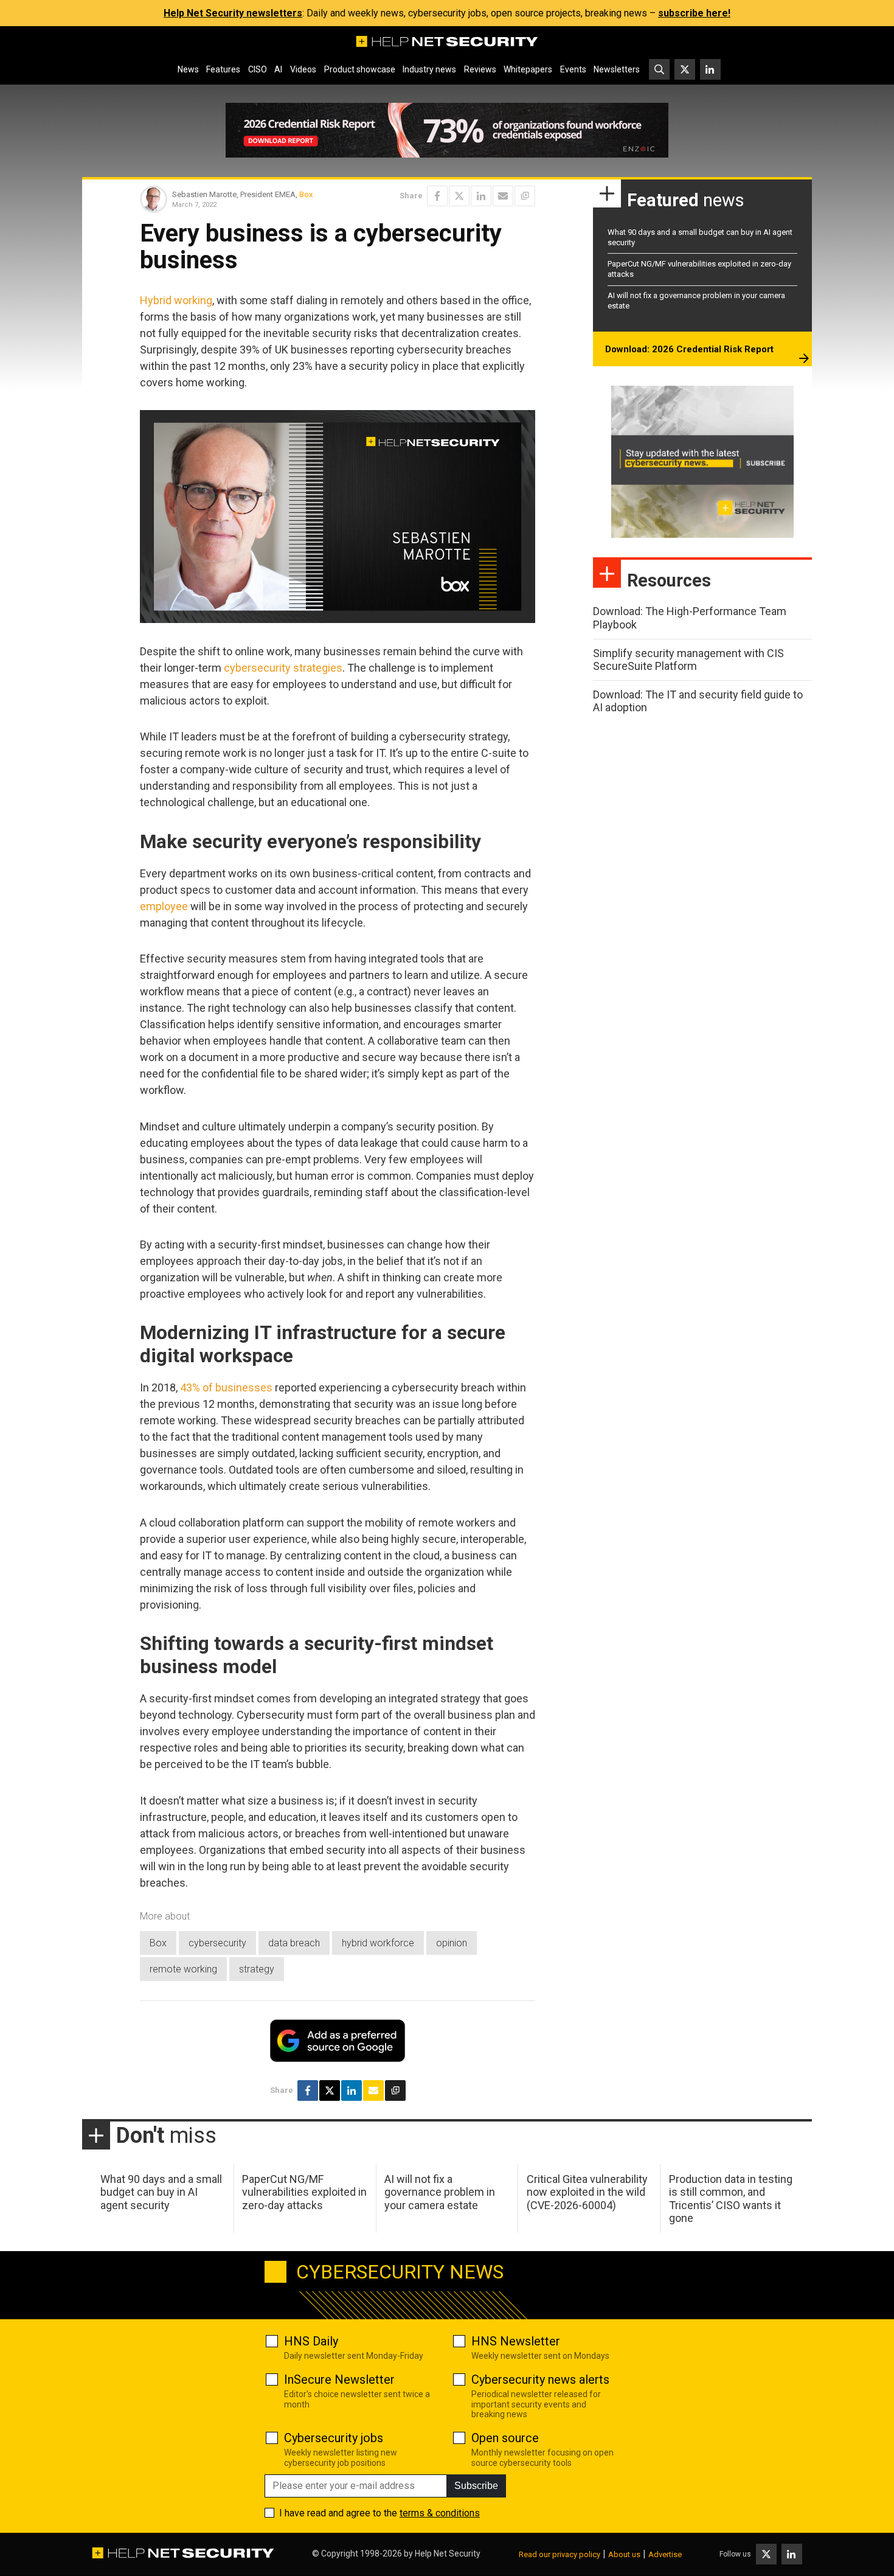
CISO (258, 69)
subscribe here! (694, 13)
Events (573, 69)
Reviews (480, 69)
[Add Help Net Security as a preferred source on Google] (525, 196)
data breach (294, 1943)
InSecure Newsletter (339, 2379)
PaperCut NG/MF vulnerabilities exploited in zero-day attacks (304, 2192)
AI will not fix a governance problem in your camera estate (440, 2192)
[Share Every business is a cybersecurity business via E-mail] (503, 196)
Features (223, 69)
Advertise (665, 2554)
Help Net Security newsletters (233, 13)
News (188, 69)
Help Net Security (448, 2553)
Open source (505, 2438)
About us (624, 2554)
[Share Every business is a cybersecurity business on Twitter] (459, 196)
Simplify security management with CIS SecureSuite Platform (688, 660)
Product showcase (360, 69)
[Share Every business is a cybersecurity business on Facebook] (437, 196)
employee (164, 906)
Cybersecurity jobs (334, 2438)
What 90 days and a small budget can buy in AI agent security (161, 2192)
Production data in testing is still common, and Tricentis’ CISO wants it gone (731, 2199)
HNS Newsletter (516, 2341)
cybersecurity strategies (283, 668)
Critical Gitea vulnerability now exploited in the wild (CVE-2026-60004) (587, 2192)
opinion (452, 1943)
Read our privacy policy (560, 2554)
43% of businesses (226, 1387)
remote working (183, 1969)
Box (306, 194)
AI (278, 69)
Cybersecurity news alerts (540, 2379)
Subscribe (476, 2486)
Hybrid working (176, 300)
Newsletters (617, 69)
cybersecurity (217, 1943)
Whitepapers (528, 69)
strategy (257, 1969)
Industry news (429, 69)
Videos (303, 69)
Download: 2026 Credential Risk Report (689, 349)
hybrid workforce (378, 1943)
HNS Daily (311, 2341)
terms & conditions (440, 2513)
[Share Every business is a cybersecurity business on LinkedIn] (481, 196)
